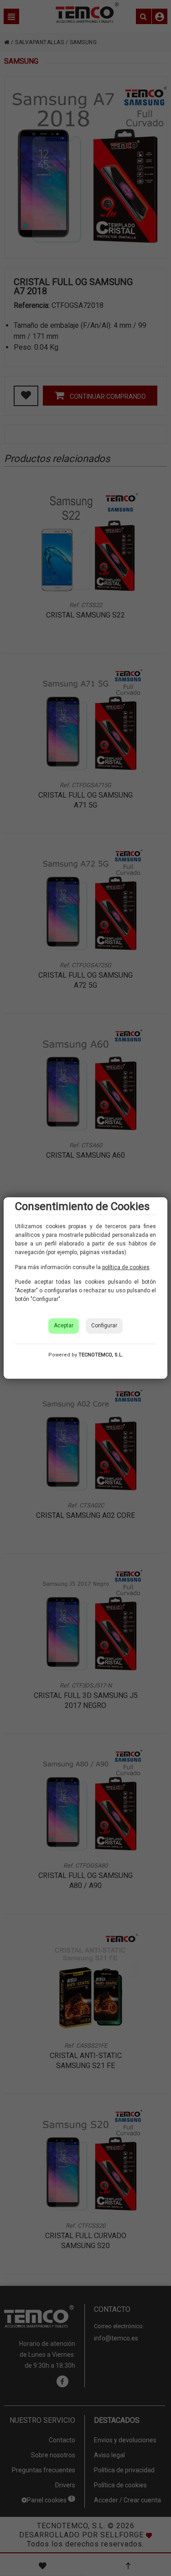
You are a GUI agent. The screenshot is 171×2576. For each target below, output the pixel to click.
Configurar (104, 1326)
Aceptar (64, 1326)
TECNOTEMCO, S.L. (101, 1355)
